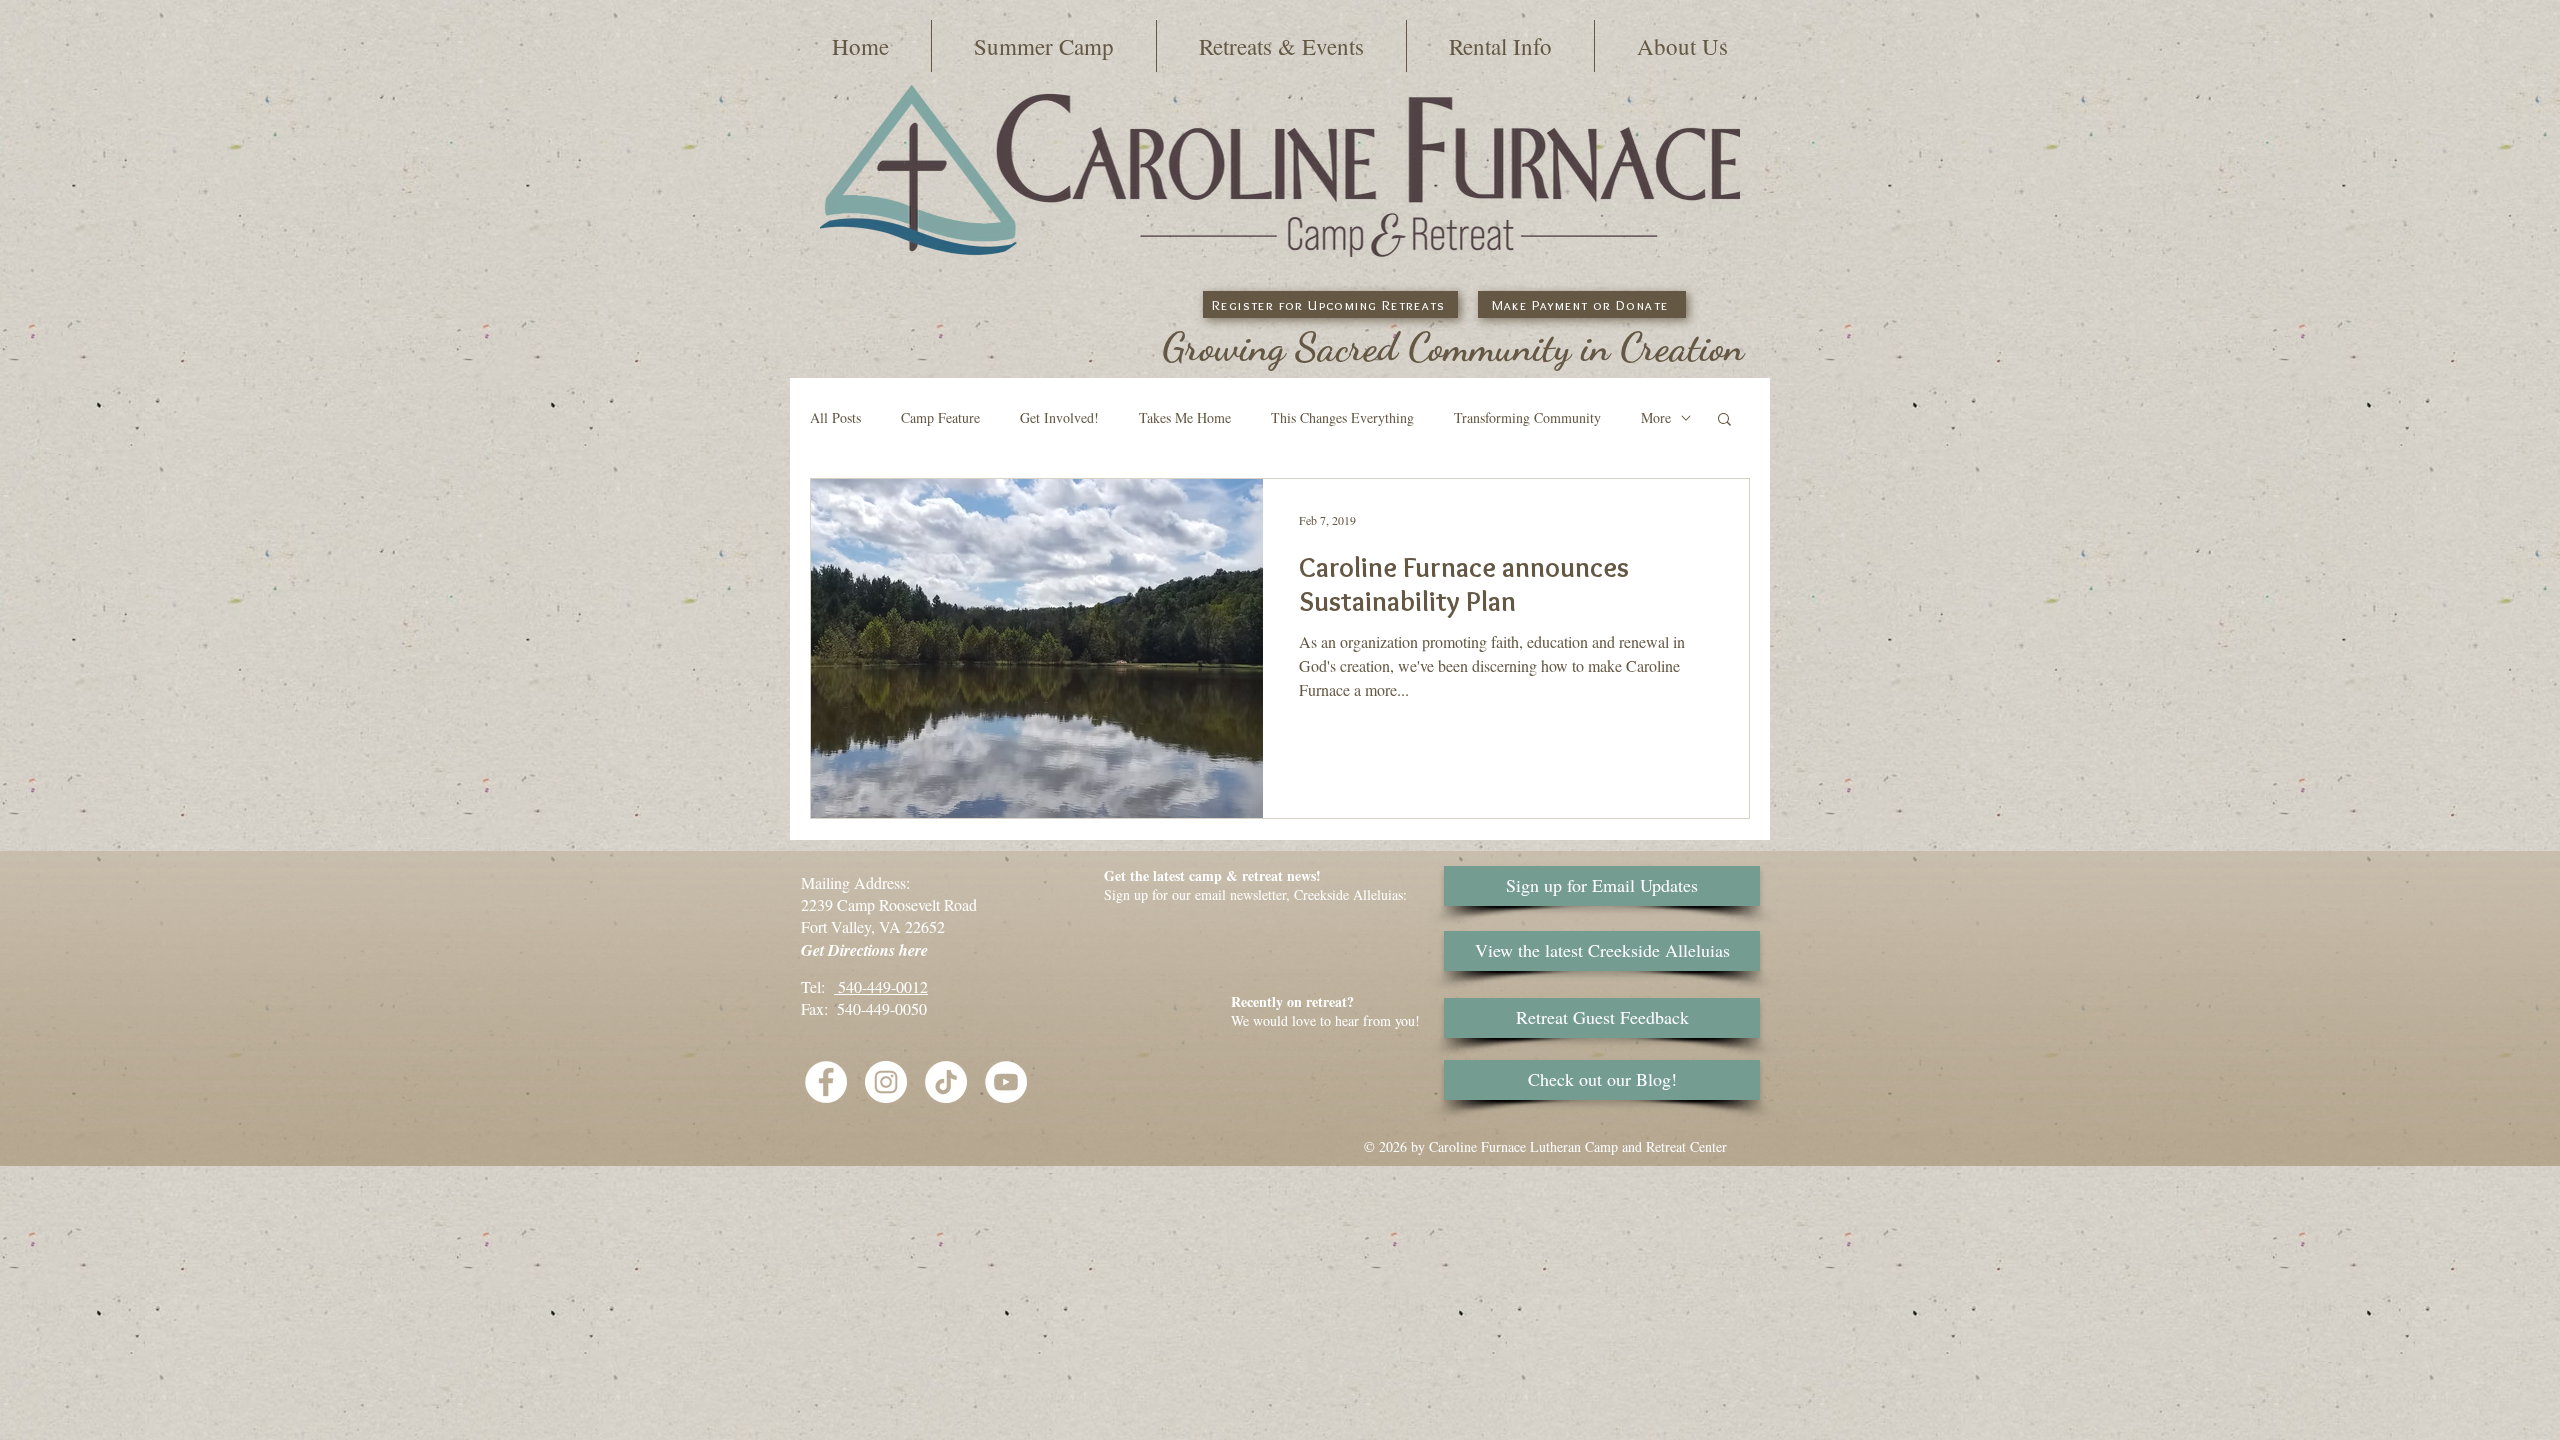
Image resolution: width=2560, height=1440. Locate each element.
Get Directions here (864, 950)
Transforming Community (1527, 417)
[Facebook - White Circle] (826, 1082)
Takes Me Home (1185, 417)
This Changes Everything (1342, 417)
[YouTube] (1006, 1082)
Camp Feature (940, 417)
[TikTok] (946, 1082)
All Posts (835, 417)
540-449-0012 (881, 986)
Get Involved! (1059, 417)
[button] (1044, 46)
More (1656, 417)
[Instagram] (886, 1082)
